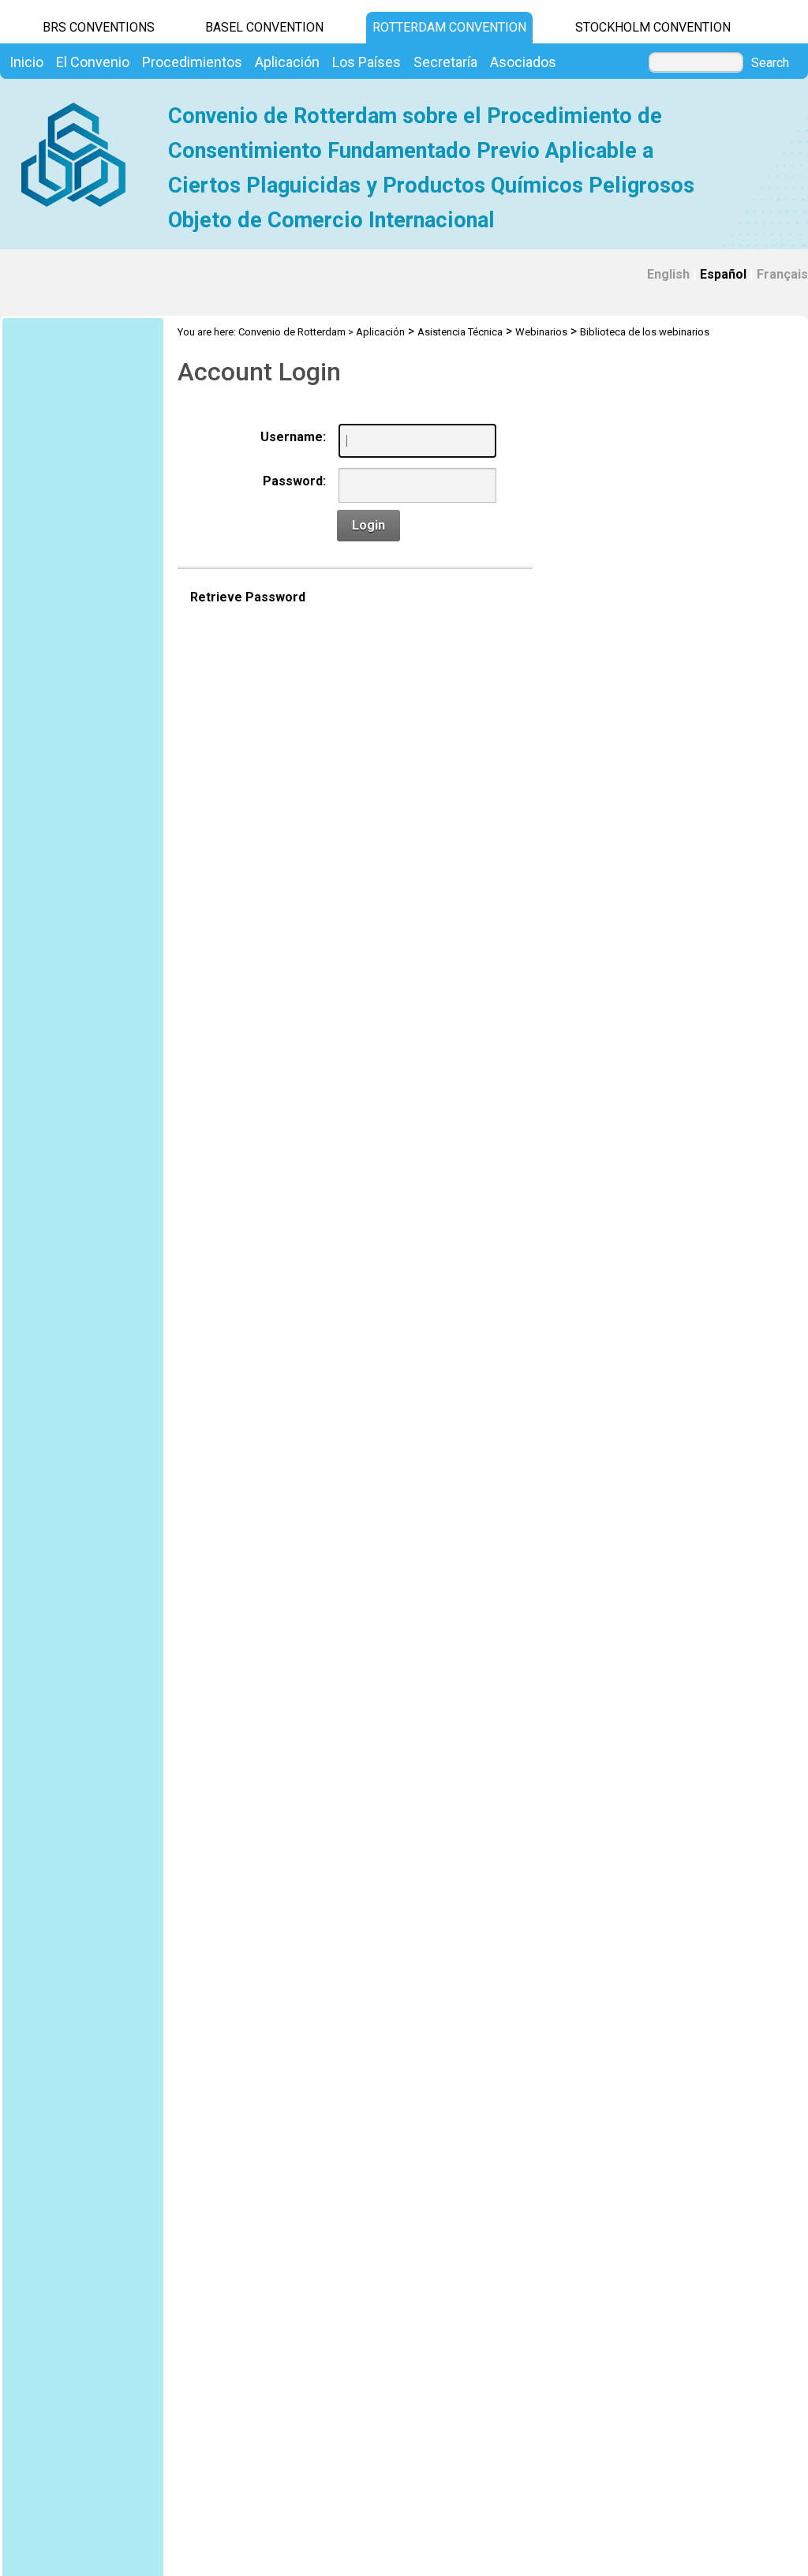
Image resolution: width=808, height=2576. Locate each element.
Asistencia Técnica (460, 332)
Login (368, 525)
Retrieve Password (248, 597)
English (668, 274)
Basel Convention (264, 27)
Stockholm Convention (653, 27)
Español (723, 274)
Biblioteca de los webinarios (645, 332)
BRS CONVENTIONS (99, 27)
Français (782, 274)
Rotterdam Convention (449, 27)
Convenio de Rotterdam (292, 332)
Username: (293, 437)
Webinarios (541, 332)
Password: (294, 481)
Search (770, 63)
